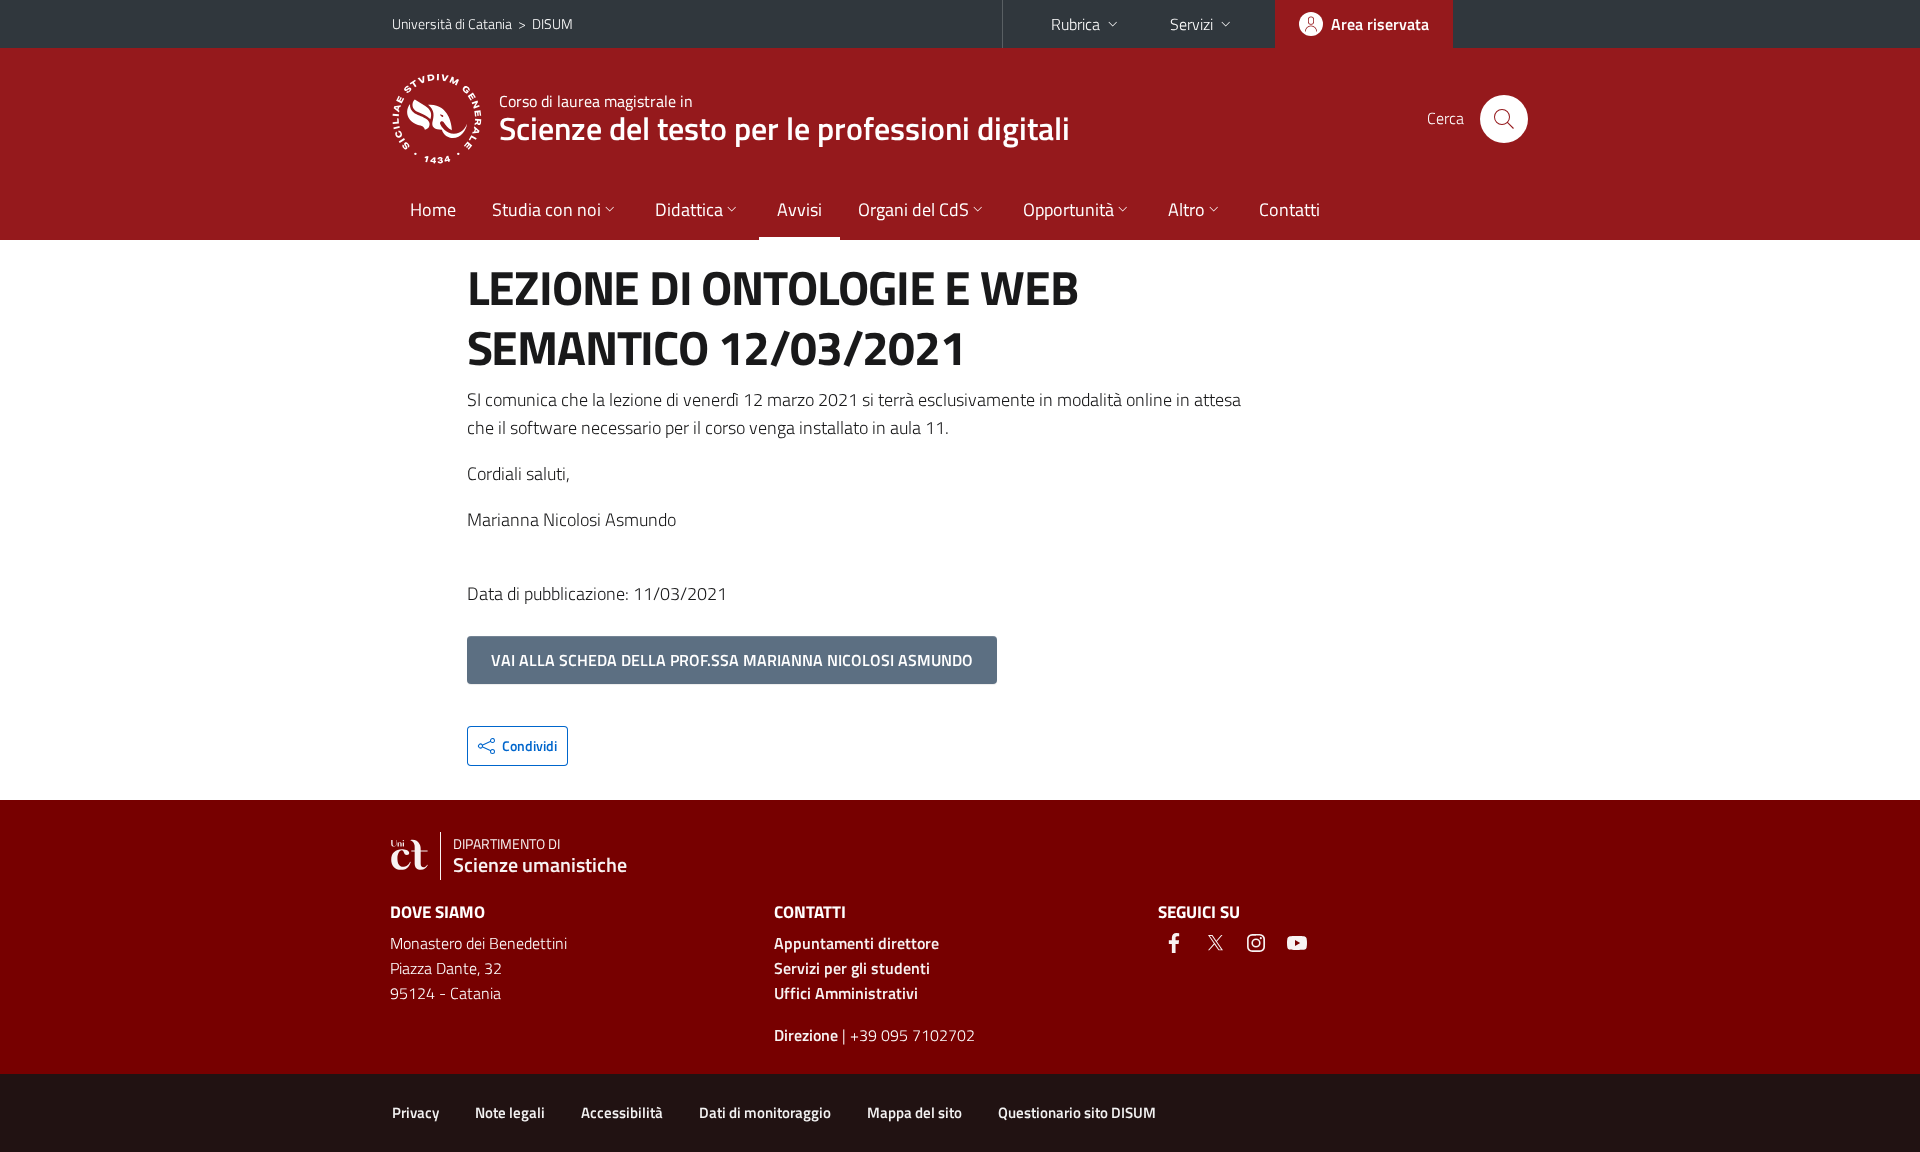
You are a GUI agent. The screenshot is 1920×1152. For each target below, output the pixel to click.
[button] (517, 746)
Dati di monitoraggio (765, 1112)
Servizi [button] (1191, 24)
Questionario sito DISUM (1077, 1112)
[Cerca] (1504, 119)
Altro (1186, 209)
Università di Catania (452, 23)
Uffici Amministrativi (846, 993)
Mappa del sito (914, 1112)
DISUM (552, 23)
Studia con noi (546, 209)
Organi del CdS (913, 209)
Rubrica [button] (1075, 24)
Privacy (415, 1112)
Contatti (1289, 209)
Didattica (689, 209)
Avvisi (799, 209)
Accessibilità (622, 1112)
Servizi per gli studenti (852, 968)
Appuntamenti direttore (856, 943)
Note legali (510, 1112)
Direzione (806, 1035)
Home (433, 209)
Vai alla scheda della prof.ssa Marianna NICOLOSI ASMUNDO (732, 660)
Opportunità (1068, 209)
